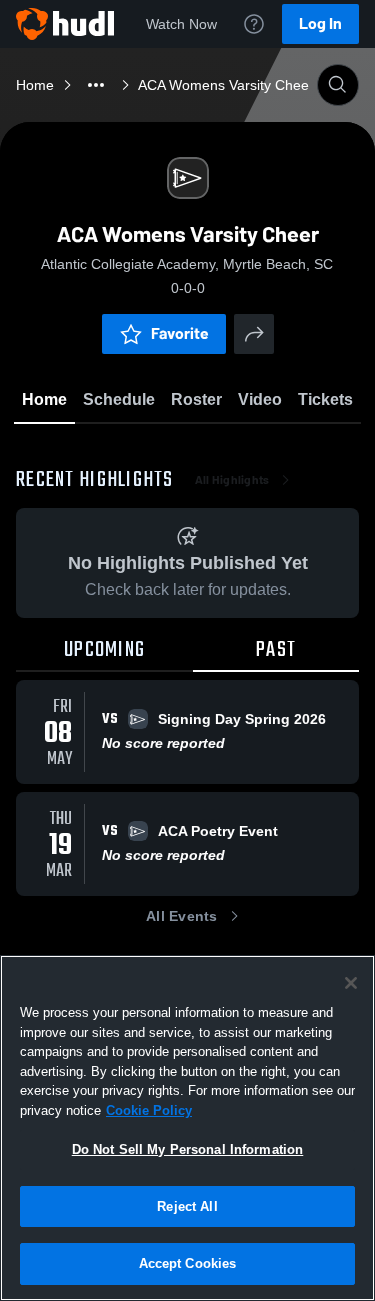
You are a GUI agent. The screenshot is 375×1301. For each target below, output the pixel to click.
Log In (320, 23)
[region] (187, 1128)
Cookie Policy (149, 1110)
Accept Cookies (188, 1263)
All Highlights (232, 480)
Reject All (187, 1206)
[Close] (351, 983)
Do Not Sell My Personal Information (188, 1149)
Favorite (180, 333)
